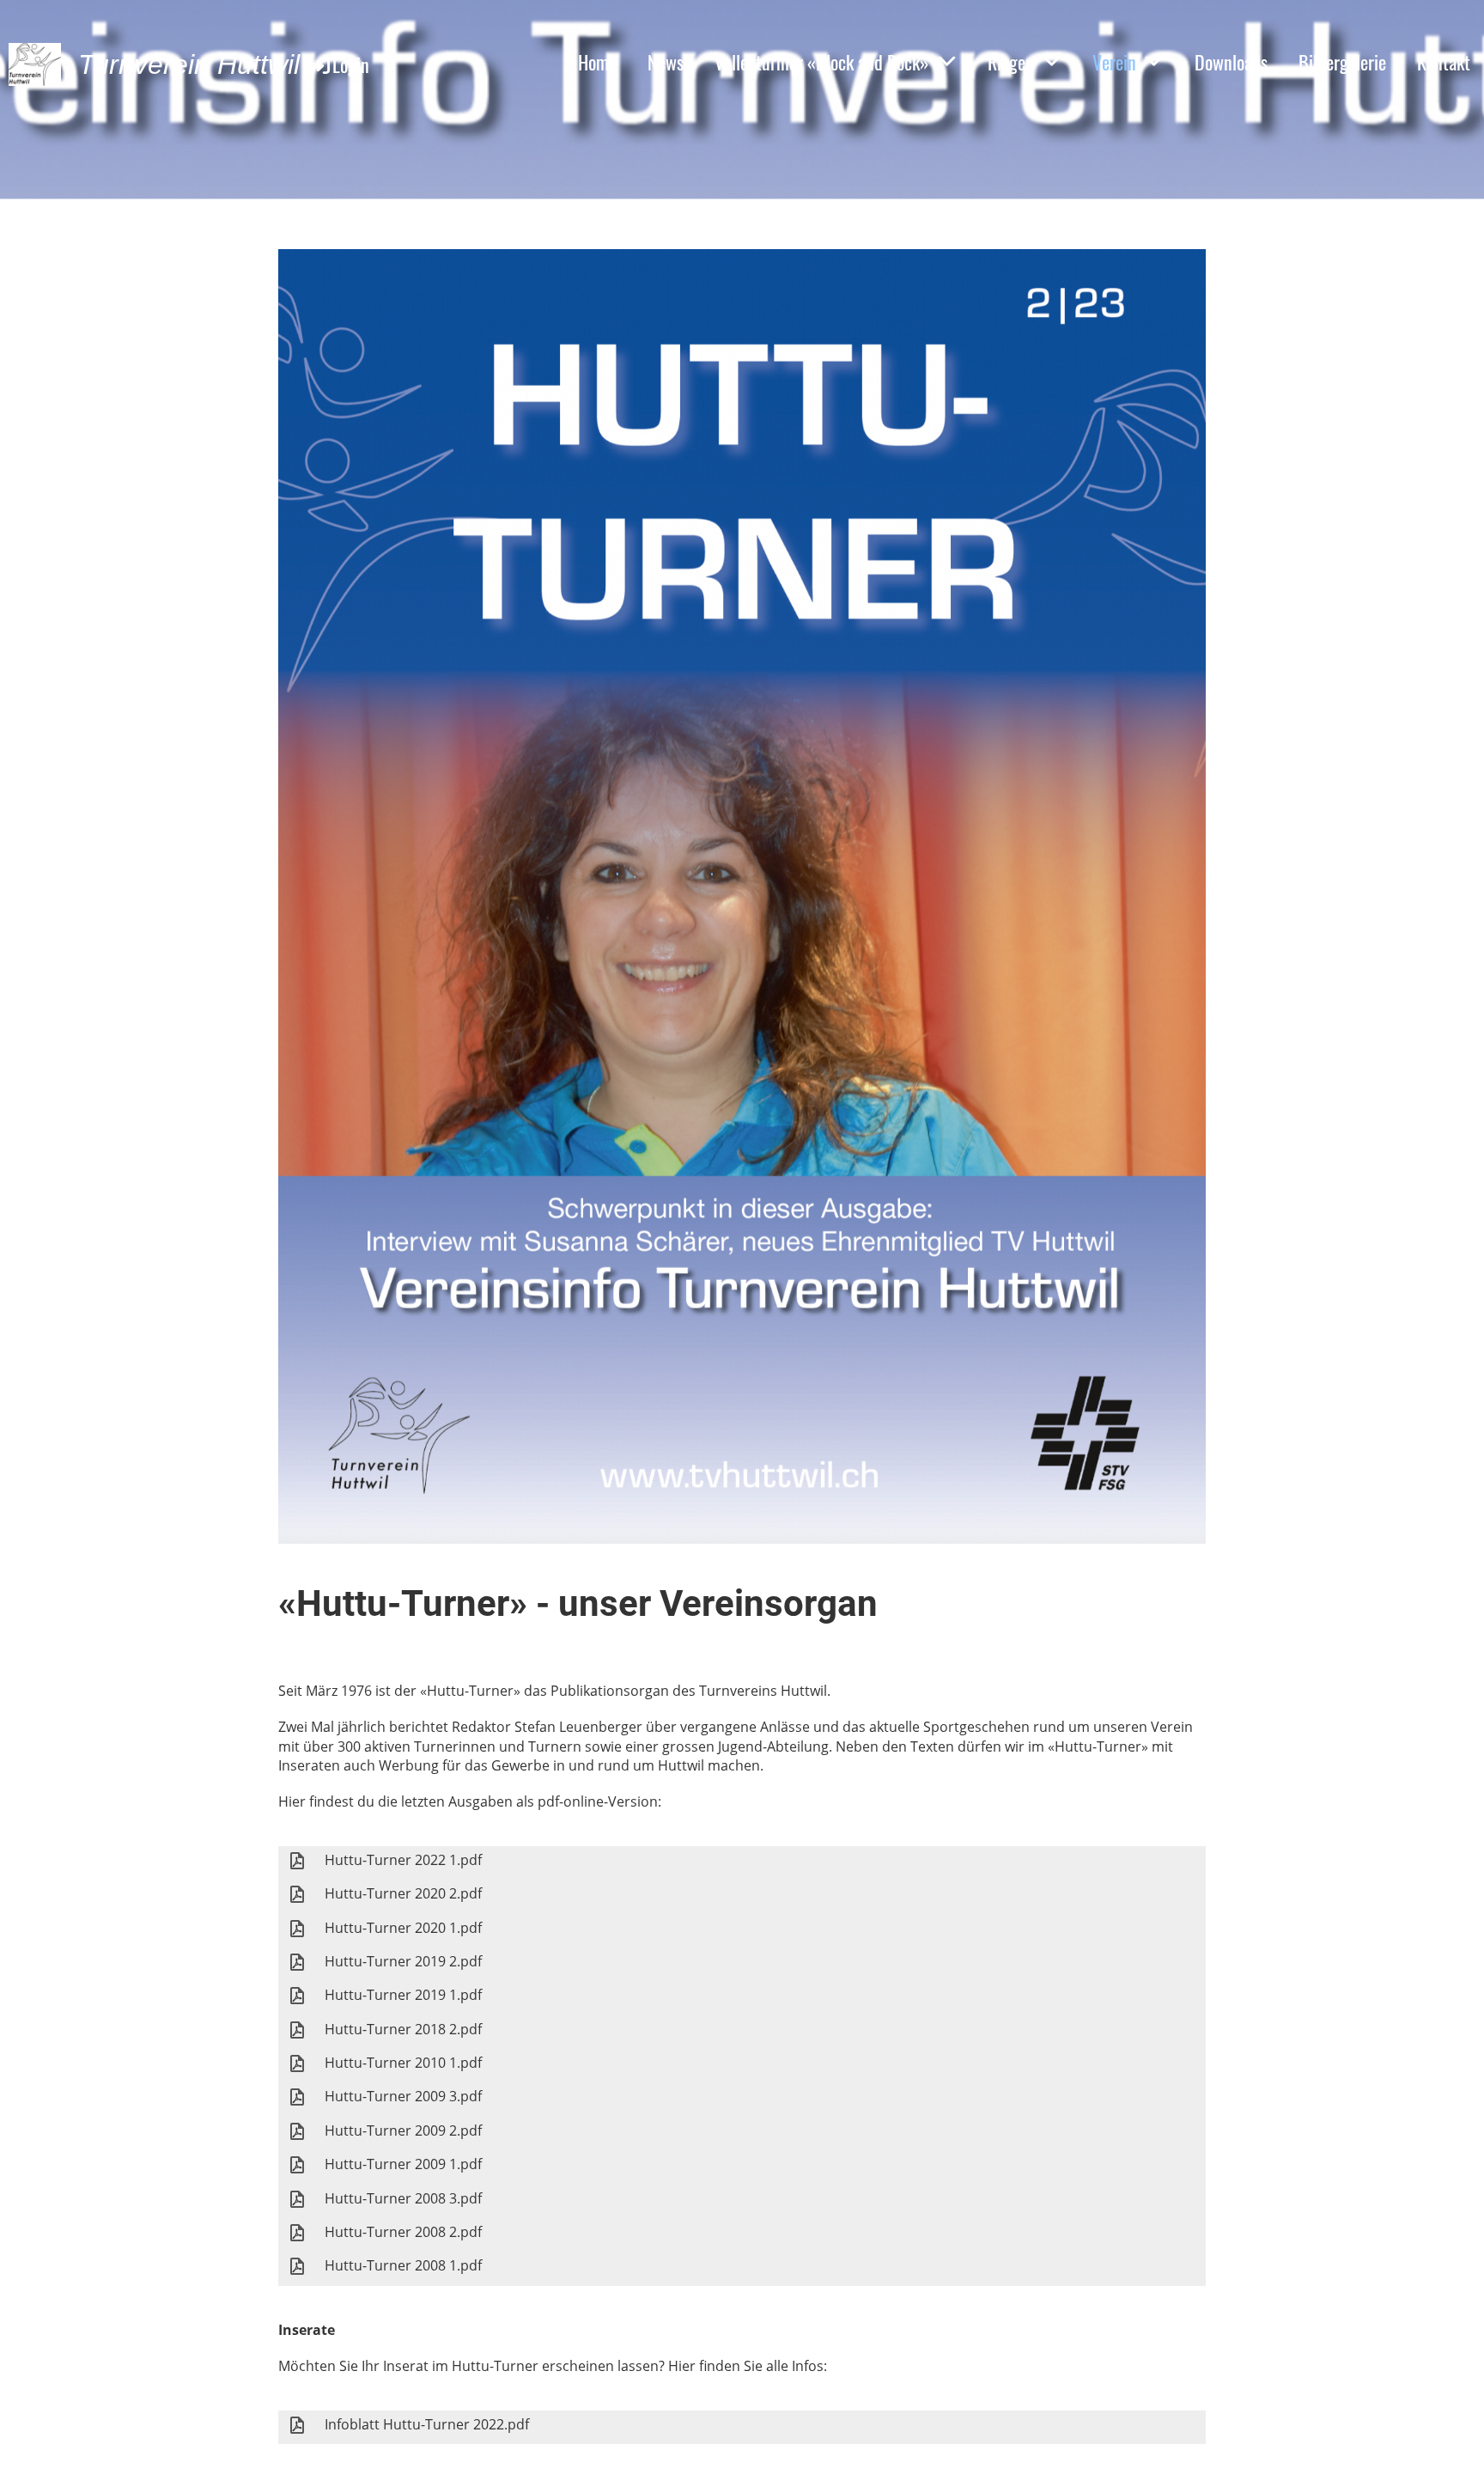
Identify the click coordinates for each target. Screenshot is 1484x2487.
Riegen (1011, 62)
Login (351, 64)
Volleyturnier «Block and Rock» (822, 62)
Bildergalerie (1342, 62)
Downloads (1231, 62)
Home (597, 62)
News (666, 62)
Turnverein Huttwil (189, 64)
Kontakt (1444, 62)
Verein (1114, 62)
